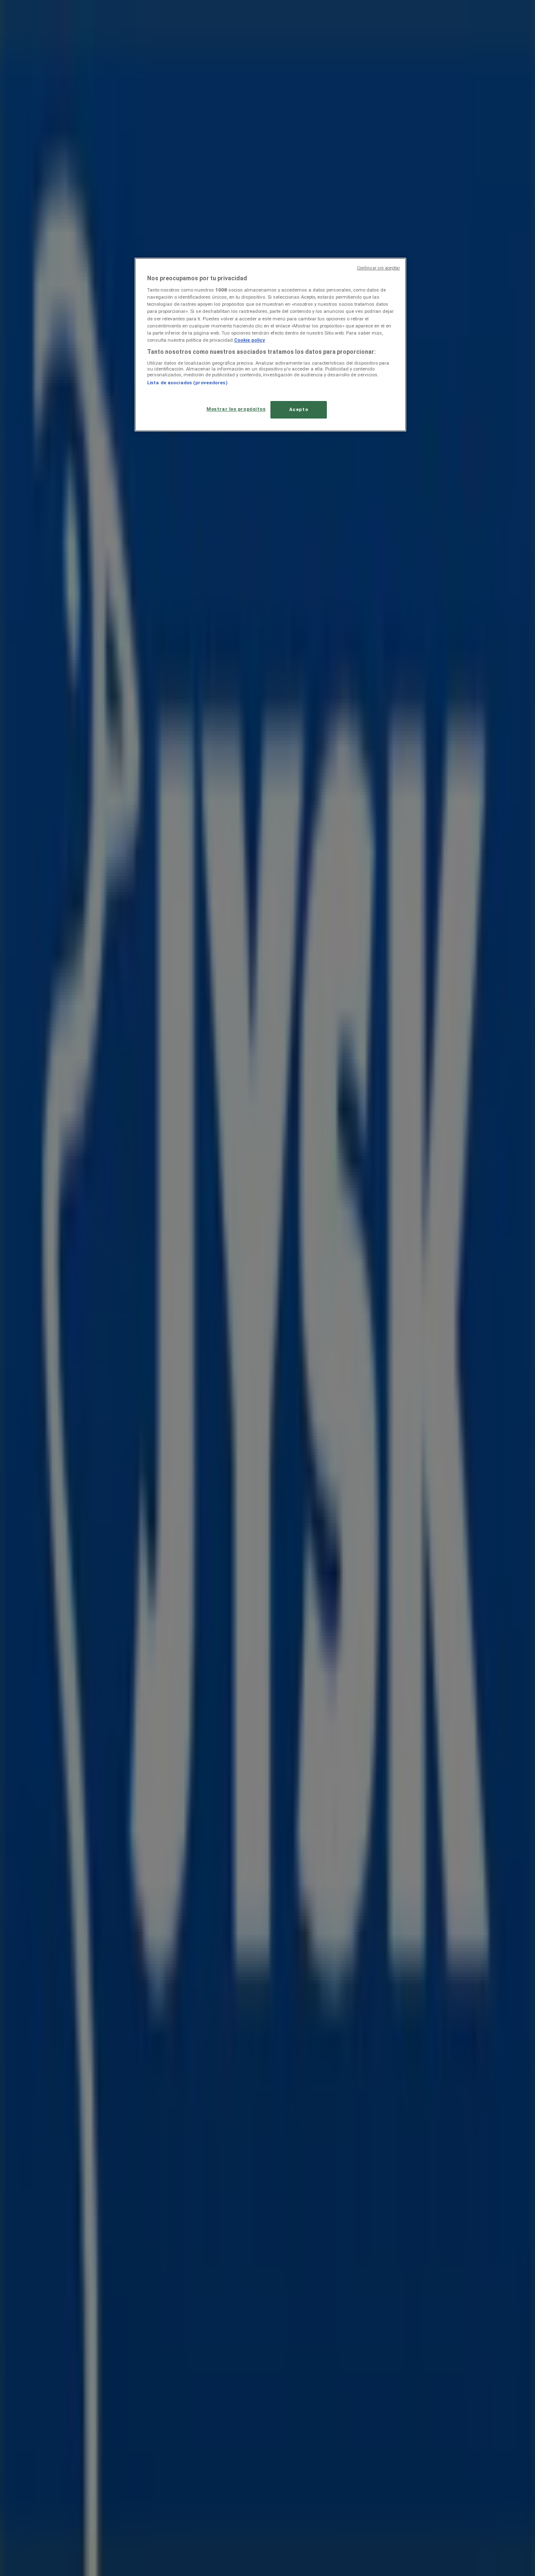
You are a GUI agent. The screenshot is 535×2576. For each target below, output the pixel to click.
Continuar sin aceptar (378, 268)
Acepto (299, 409)
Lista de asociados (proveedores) (187, 383)
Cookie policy (250, 340)
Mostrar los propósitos (236, 409)
